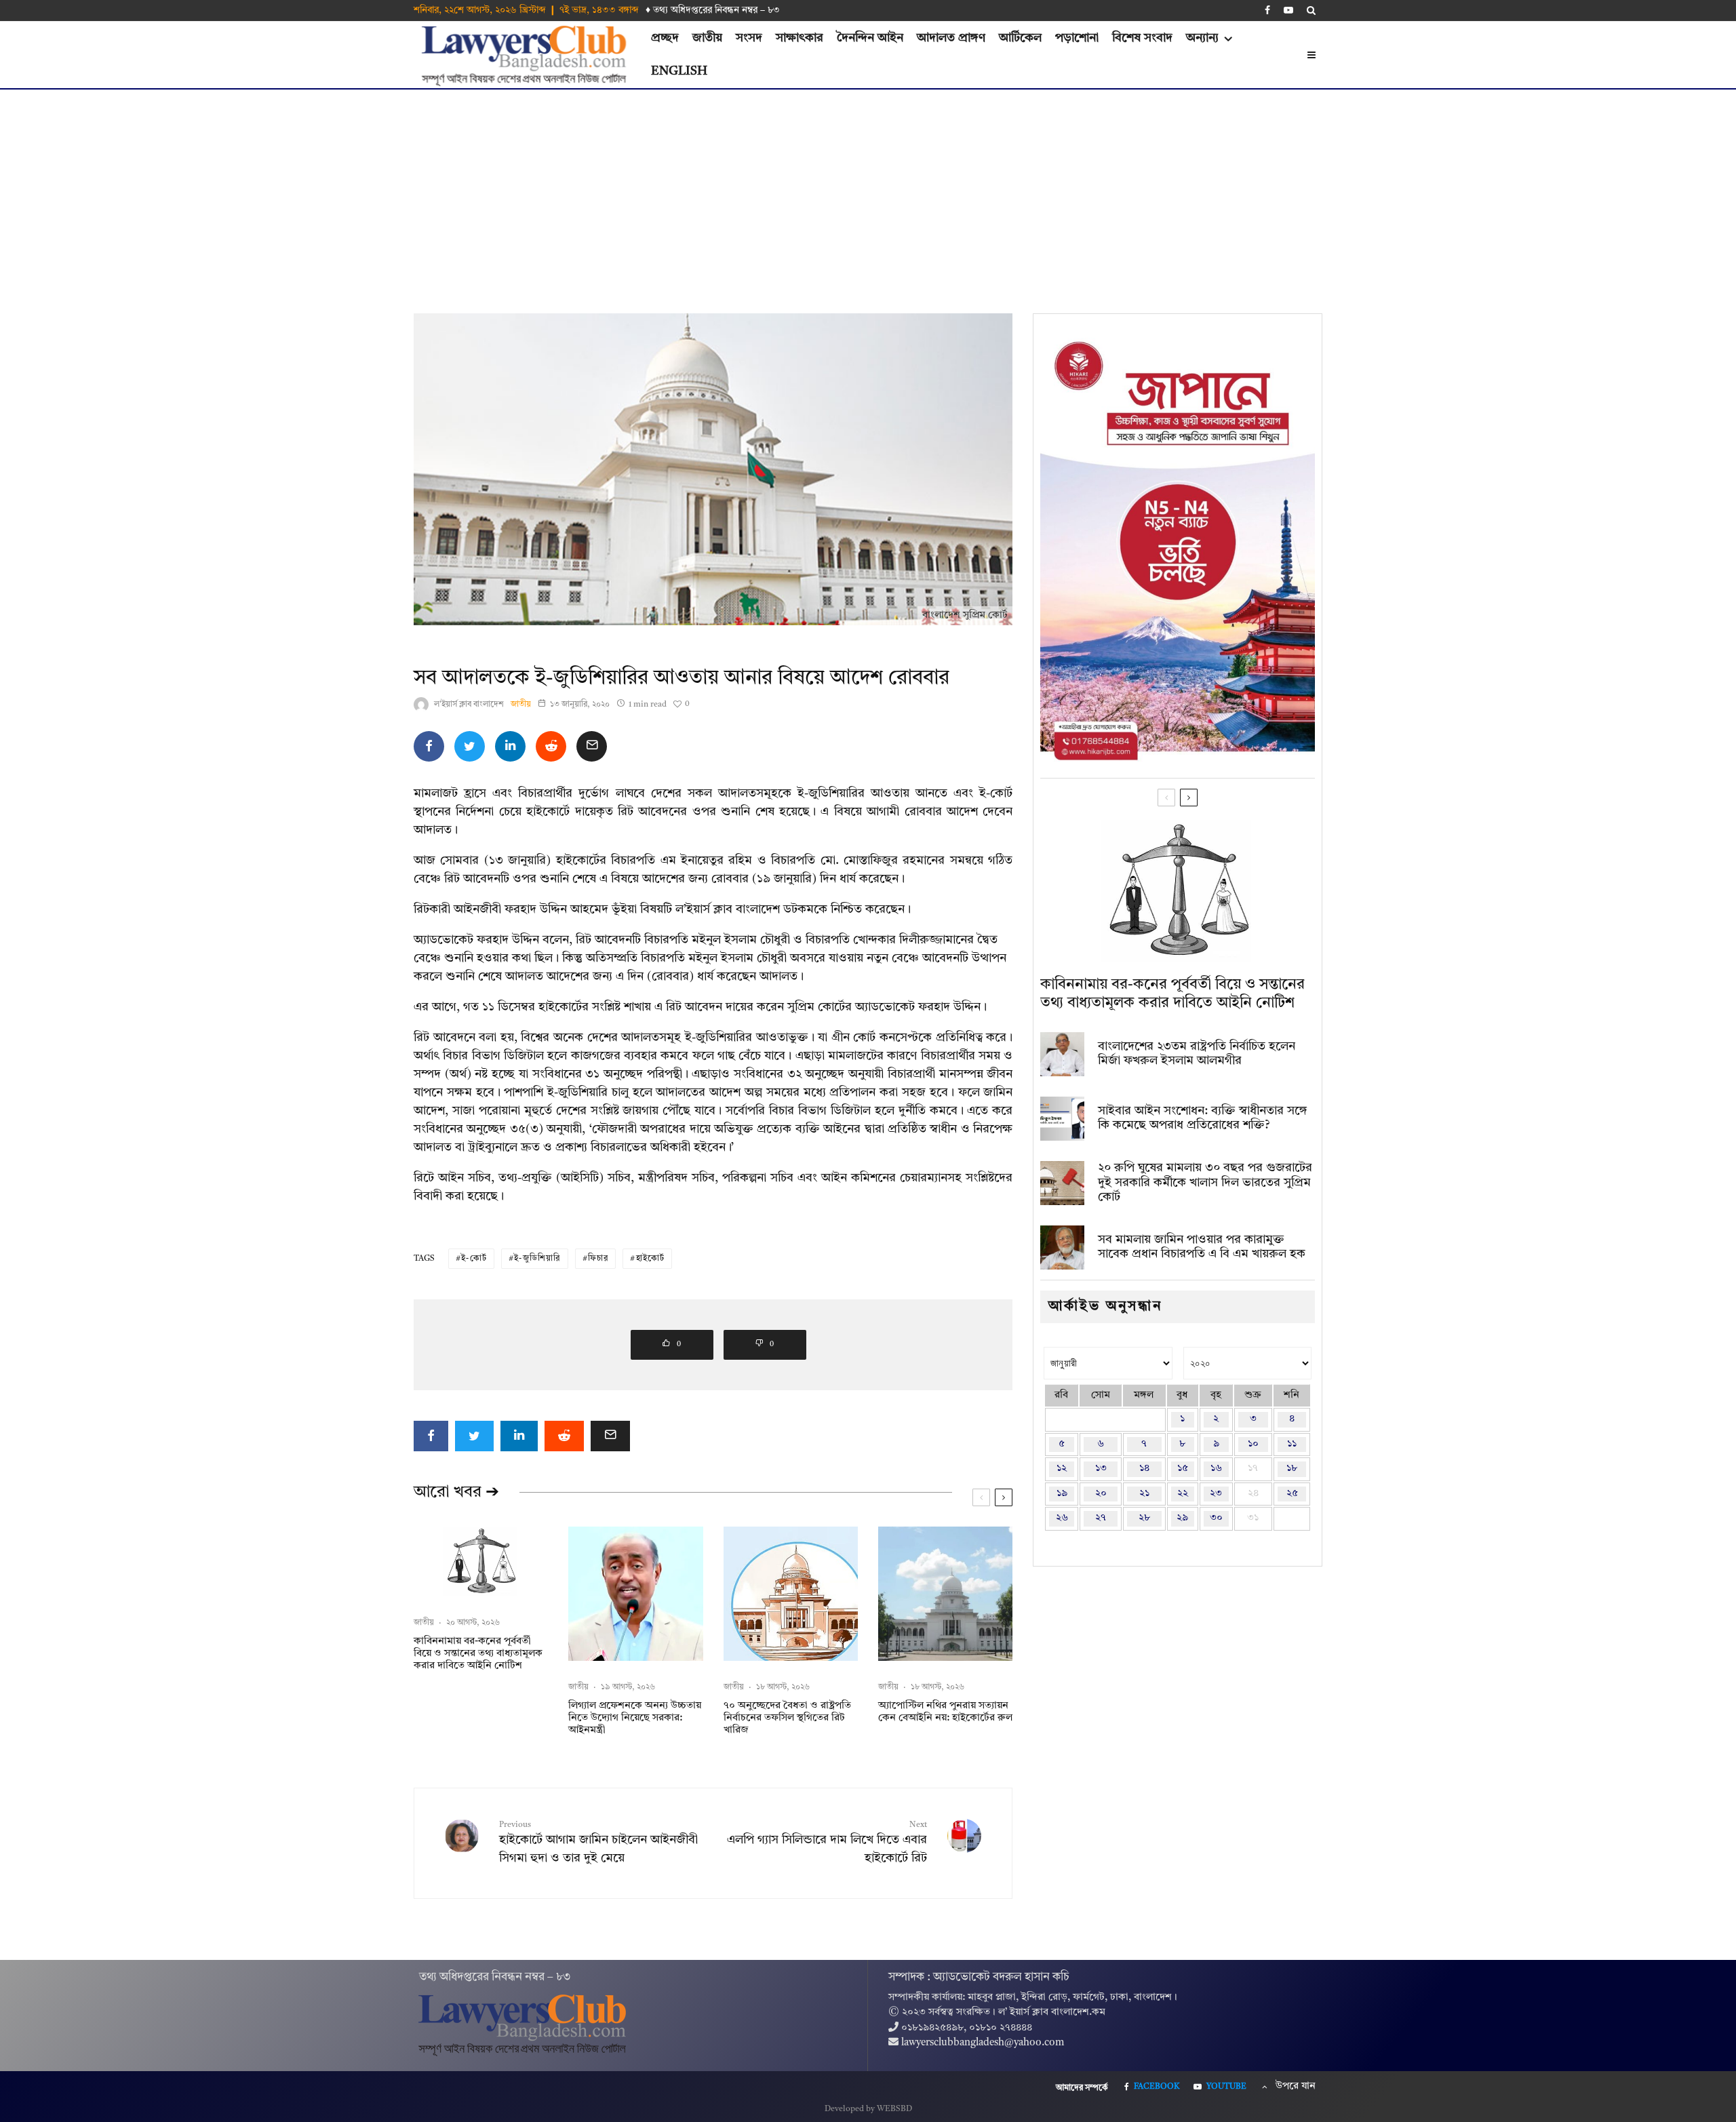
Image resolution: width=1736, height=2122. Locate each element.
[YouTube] (1288, 10)
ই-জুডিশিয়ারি (537, 1259)
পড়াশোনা (1077, 38)
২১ (1144, 1494)
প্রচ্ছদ (665, 38)
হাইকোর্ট (651, 1259)
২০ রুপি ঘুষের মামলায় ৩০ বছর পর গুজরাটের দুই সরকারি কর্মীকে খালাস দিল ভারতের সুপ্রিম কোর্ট (1205, 1182)
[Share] (429, 746)
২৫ (1292, 1494)
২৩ (1216, 1494)
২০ (1101, 1494)
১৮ (1292, 1469)
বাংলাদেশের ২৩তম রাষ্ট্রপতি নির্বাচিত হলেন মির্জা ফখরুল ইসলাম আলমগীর (1197, 1054)
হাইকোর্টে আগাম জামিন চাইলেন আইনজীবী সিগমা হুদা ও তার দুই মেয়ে (598, 1843)
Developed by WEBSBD (868, 2109)
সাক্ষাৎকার (800, 38)
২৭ (1101, 1518)
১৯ (1062, 1494)
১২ (1062, 1469)
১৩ (1101, 1469)
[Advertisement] (868, 191)
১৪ (1144, 1469)
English (679, 71)
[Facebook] (1267, 10)
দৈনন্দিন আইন (870, 38)
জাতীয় (707, 38)
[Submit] (551, 746)
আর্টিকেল (1020, 38)
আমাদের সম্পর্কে (1082, 2088)
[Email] (592, 746)
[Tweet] (470, 746)
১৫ (1183, 1469)
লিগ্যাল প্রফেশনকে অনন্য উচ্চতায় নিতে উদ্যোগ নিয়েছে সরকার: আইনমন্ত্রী (635, 1718)
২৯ (1182, 1518)
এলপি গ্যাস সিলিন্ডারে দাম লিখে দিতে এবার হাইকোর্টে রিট (827, 1843)
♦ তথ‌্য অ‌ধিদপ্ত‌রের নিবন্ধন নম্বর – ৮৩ (713, 10)
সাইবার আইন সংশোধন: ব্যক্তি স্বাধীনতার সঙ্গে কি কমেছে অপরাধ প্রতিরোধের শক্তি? (1203, 1118)
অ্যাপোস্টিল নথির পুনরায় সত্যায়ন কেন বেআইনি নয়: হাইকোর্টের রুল (945, 1712)
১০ (1253, 1444)
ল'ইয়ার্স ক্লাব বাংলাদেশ (469, 705)
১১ (1292, 1444)
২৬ (1062, 1518)
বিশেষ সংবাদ (1142, 38)
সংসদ (749, 38)
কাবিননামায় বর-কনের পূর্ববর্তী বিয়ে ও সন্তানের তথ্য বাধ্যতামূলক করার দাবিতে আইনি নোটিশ (478, 1654)
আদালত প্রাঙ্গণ (951, 38)
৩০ (1216, 1518)
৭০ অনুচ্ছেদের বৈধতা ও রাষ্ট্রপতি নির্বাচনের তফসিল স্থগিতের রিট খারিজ (787, 1718)
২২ (1183, 1494)
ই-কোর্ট (474, 1259)
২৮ (1144, 1518)
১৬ (1216, 1469)
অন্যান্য (1202, 38)
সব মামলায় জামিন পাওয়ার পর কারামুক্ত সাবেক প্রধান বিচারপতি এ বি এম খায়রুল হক (1202, 1247)
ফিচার (598, 1259)
